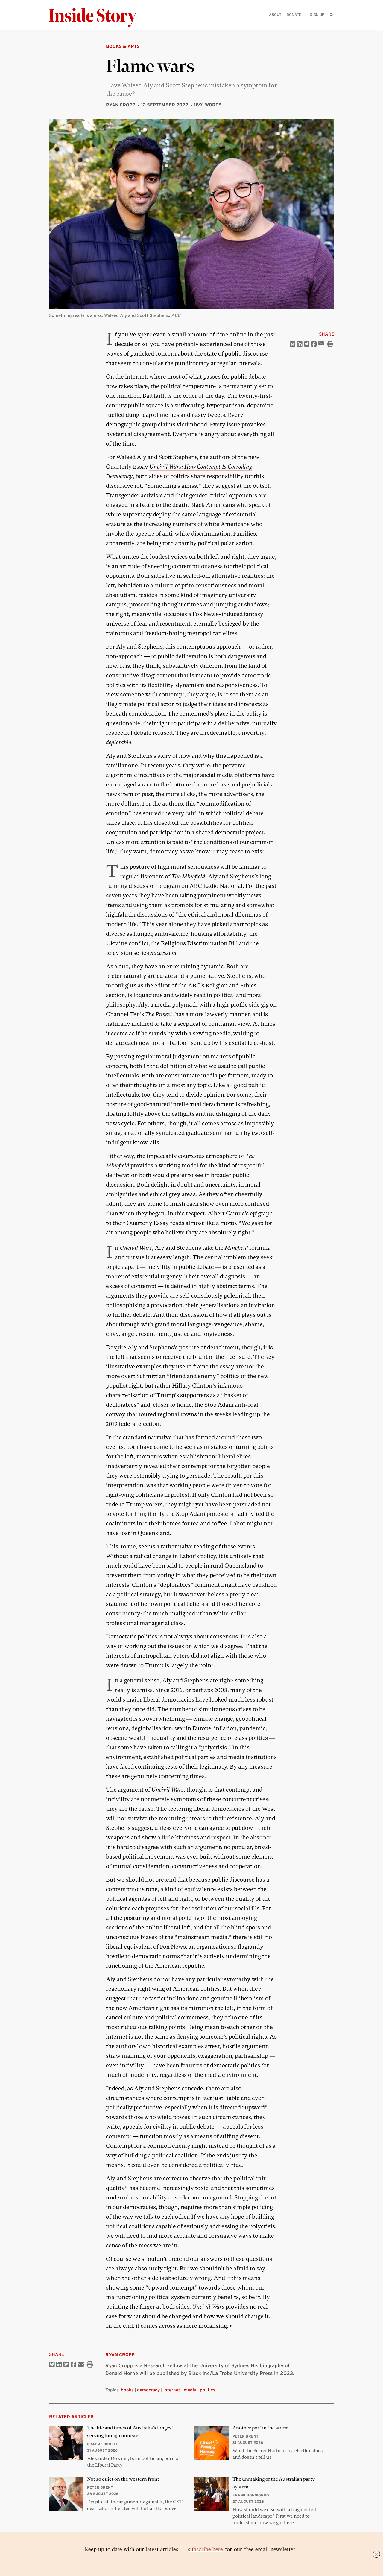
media (190, 2390)
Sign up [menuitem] (317, 15)
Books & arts (123, 46)
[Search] (331, 24)
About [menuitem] (275, 15)
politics (208, 2390)
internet (172, 2390)
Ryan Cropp (121, 105)
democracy (148, 2390)
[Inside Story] (97, 17)
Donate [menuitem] (294, 15)
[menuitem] (331, 15)
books (127, 2390)
